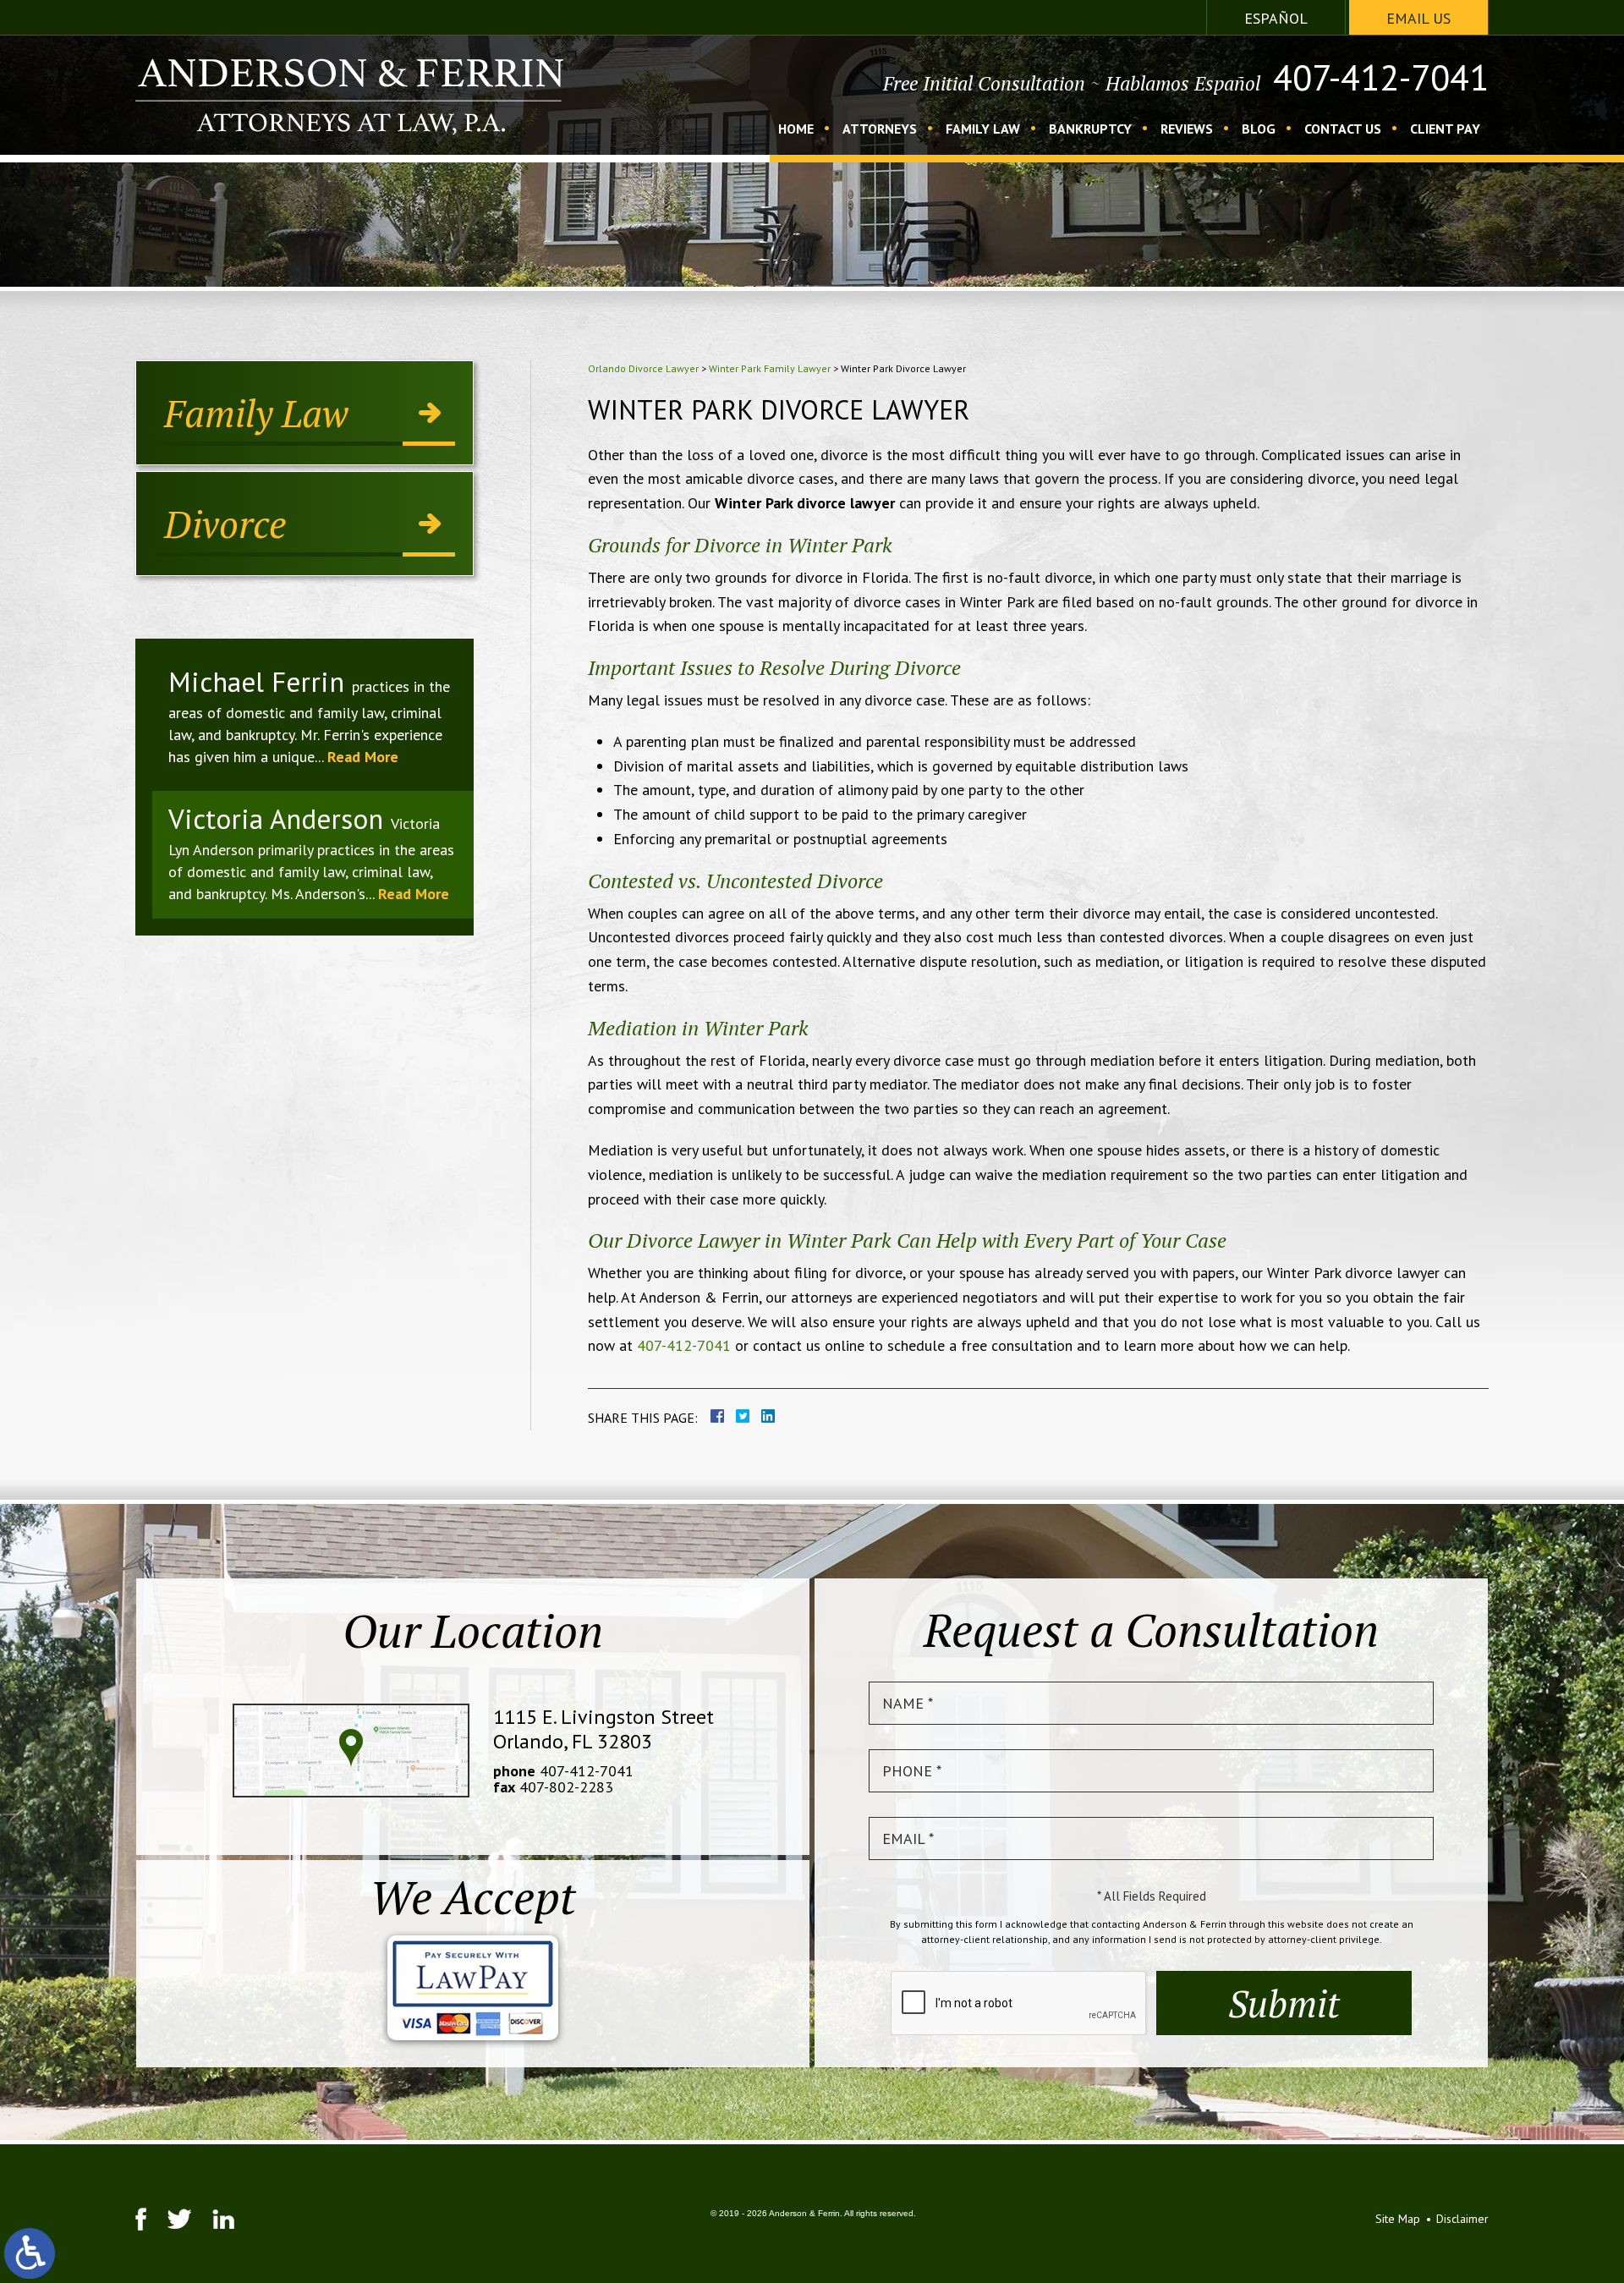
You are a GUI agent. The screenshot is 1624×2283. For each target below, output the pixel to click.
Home (796, 129)
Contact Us (1343, 129)
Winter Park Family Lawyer (770, 368)
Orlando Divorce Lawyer (643, 368)
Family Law (983, 129)
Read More (363, 757)
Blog (1259, 129)
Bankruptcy (1090, 129)
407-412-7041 (1381, 78)
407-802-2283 (566, 1787)
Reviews (1187, 129)
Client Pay (1445, 129)
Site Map (1398, 2219)
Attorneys (880, 129)
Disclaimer (1462, 2219)
